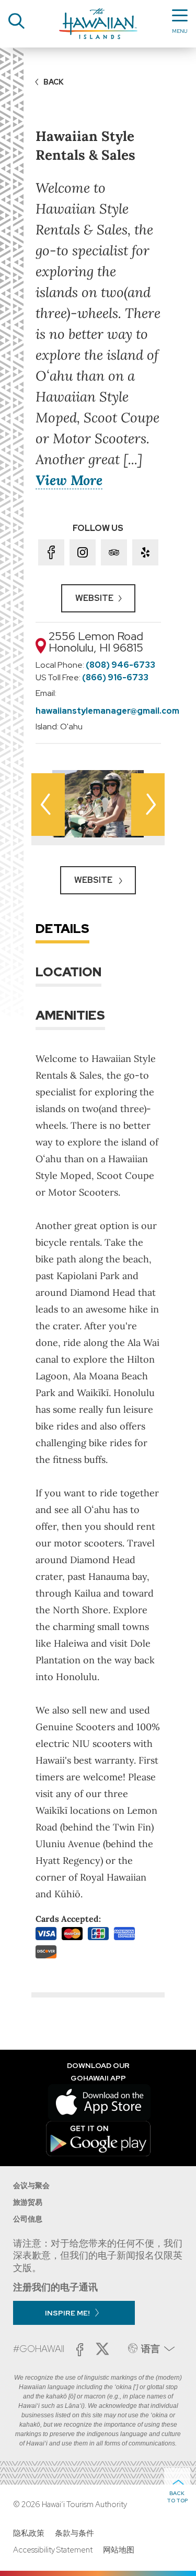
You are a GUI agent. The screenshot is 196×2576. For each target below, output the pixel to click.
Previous (48, 805)
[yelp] (145, 552)
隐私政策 (29, 2533)
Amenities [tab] (70, 1015)
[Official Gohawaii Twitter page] (102, 2349)
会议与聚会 (31, 2185)
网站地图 (119, 2550)
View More (69, 480)
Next (148, 805)
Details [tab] (62, 929)
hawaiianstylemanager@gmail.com (107, 711)
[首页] (98, 24)
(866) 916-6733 (115, 677)
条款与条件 (74, 2533)
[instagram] (83, 552)
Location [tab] (68, 972)
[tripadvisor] (114, 552)
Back (54, 82)
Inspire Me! (67, 2313)
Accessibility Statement (53, 2550)
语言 (151, 2349)
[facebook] (51, 552)
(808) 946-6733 (120, 665)
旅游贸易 (28, 2202)
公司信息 (28, 2219)
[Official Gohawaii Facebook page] (80, 2350)
